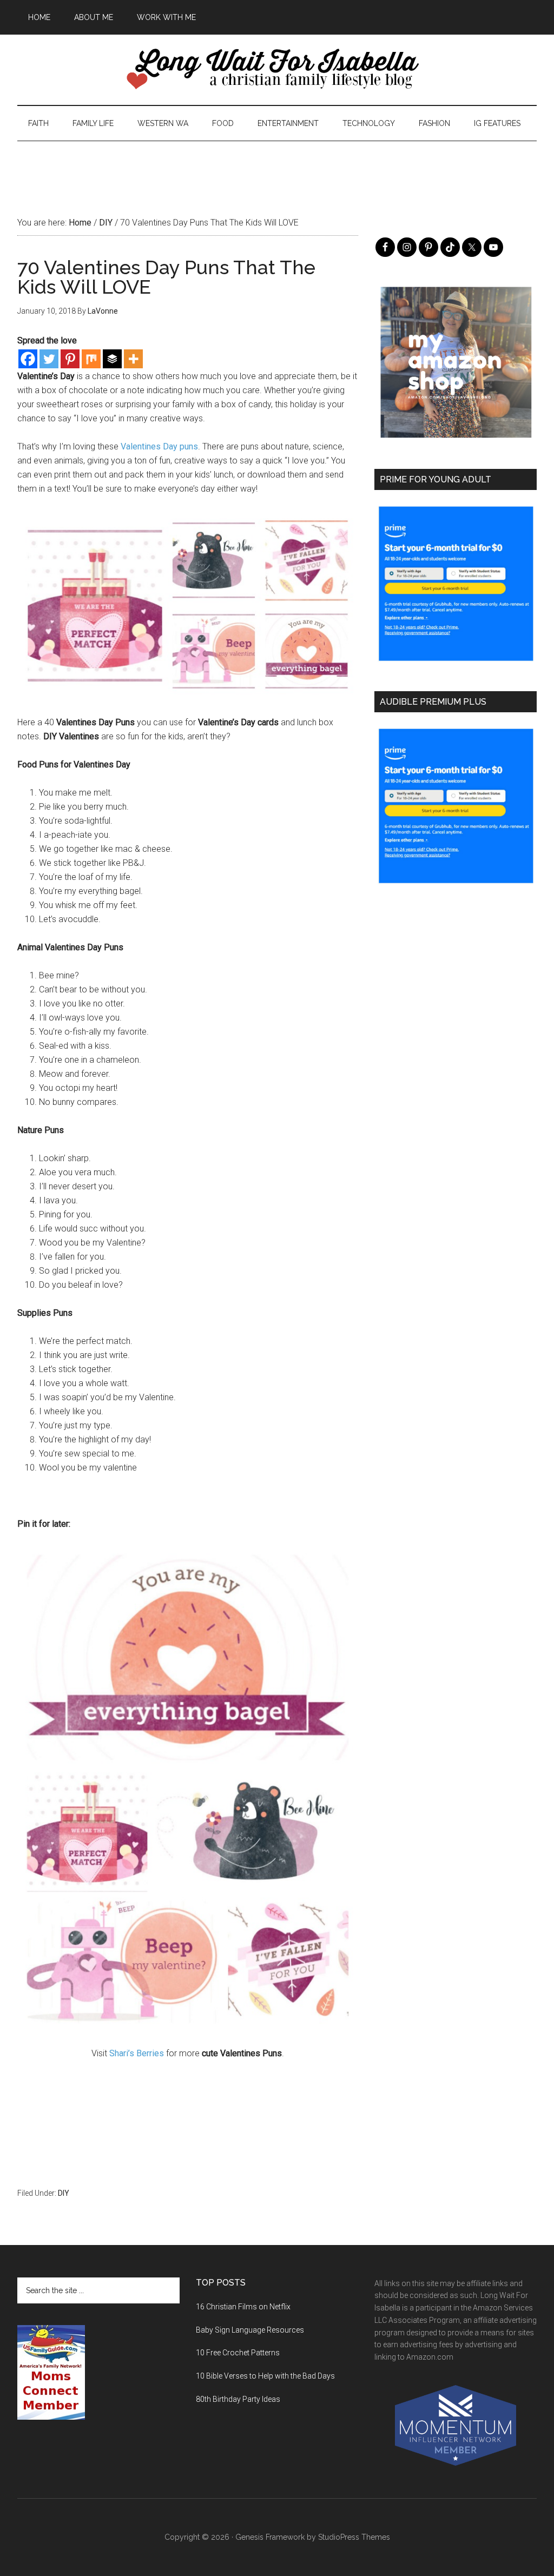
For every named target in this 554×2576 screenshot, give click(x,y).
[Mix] (91, 359)
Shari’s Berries (137, 2053)
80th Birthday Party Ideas (238, 2399)
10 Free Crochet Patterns (238, 2353)
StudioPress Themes (354, 2537)
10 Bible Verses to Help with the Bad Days (265, 2376)
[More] (133, 359)
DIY (64, 2193)
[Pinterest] (70, 359)
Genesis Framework (270, 2537)
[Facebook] (28, 359)
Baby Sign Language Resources (250, 2330)
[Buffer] (112, 359)
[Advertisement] (277, 165)
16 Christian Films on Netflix (243, 2307)
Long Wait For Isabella (277, 70)
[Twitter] (49, 359)
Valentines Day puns (159, 446)
